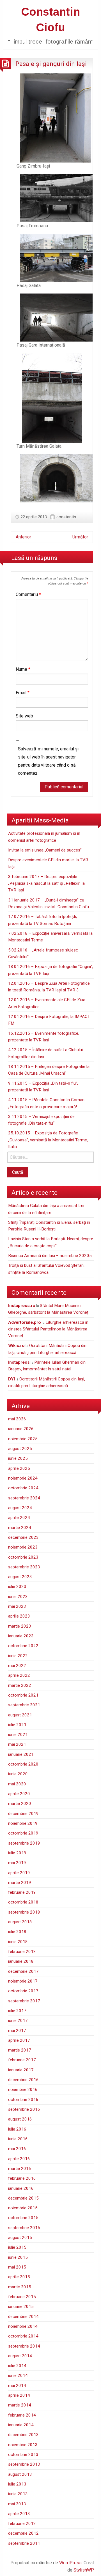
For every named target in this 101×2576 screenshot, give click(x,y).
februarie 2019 (22, 1892)
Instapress (19, 1362)
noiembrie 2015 (23, 2208)
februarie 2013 (22, 2523)
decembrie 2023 (23, 1537)
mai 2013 (17, 2504)
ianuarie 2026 (21, 1429)
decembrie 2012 (23, 2533)
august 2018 (20, 1922)
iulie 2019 (17, 1853)
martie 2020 (20, 1804)
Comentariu (28, 594)
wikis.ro (16, 1346)
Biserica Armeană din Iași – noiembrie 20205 (50, 1256)
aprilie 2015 (19, 2277)
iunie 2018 (18, 1942)
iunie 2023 (18, 1597)
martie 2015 (20, 2287)
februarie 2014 (22, 2415)
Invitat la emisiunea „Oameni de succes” (45, 850)
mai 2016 (17, 2149)
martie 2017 (20, 2050)
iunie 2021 (18, 1735)
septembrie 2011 (24, 2543)
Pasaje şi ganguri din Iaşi (51, 64)
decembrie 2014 (23, 2317)
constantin (66, 517)
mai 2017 (17, 2031)
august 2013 (20, 2474)
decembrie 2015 (23, 2198)
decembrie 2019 (23, 1814)
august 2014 (20, 2356)
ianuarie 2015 (21, 2307)
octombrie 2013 (23, 2455)
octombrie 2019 (23, 1833)
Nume (23, 669)
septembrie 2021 (24, 1705)
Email (23, 693)
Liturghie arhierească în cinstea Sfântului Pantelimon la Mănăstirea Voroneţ (48, 1329)
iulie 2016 (17, 2129)
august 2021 (20, 1715)
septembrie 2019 (24, 1843)
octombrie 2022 (23, 1646)
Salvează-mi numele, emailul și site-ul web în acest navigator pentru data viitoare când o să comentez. (48, 761)
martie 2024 (20, 1528)
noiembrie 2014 (23, 2326)
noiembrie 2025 (23, 1439)
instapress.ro (22, 1306)
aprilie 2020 (19, 1794)
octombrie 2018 (23, 1902)
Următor (80, 537)
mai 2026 (17, 1419)
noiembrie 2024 (23, 1478)
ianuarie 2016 (21, 2188)
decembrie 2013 (23, 2435)
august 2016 (20, 2119)
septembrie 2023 (24, 1567)
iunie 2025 (18, 1458)
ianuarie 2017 (21, 2070)
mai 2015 (17, 2267)
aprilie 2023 (19, 1616)
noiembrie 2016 (23, 2090)
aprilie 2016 (19, 2159)
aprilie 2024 (19, 1518)
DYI (12, 1379)
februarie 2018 (22, 1952)
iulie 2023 (17, 1587)
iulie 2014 (17, 2366)
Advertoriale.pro (25, 1322)
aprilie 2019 (19, 1873)
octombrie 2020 (23, 1764)
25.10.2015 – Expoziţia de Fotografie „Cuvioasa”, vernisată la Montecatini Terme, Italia (48, 1140)
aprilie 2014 (19, 2395)
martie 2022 (20, 1685)
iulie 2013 (17, 2484)
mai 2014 (17, 2386)
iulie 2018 (17, 1932)
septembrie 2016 (24, 2109)
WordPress (70, 2563)
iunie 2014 (18, 2375)
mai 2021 (17, 1744)
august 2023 (20, 1577)
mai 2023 (17, 1606)
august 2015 (20, 2238)
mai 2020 (17, 1784)
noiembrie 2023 (23, 1547)
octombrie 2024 (23, 1488)
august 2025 (20, 1449)
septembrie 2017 (24, 2001)
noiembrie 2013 (23, 2445)
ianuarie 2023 (21, 1636)
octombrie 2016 (23, 2100)
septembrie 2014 (24, 2346)
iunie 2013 (18, 2494)
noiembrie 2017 (23, 1981)
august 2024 (20, 1508)
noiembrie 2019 (23, 1823)
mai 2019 (17, 1863)
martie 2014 (20, 2405)
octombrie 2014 (23, 2336)
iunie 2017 (18, 2021)
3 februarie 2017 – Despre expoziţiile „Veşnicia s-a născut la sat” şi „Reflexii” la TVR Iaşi (46, 883)
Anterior (23, 537)
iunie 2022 (18, 1656)
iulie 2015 (17, 2247)
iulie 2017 (17, 2011)
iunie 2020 (18, 1774)
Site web (24, 716)
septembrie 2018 (24, 1912)
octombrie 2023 (23, 1557)
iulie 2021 (17, 1725)
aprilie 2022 (19, 1675)
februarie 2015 (22, 2297)
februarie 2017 (22, 2060)
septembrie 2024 (24, 1498)
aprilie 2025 (19, 1468)
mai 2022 (17, 1666)
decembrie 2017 (23, 1971)
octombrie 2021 (23, 1695)
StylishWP (84, 2570)
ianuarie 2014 (21, 2425)
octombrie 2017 (23, 1991)
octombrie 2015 (23, 2218)
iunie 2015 (18, 2257)
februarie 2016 (22, 2178)
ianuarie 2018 (21, 1961)
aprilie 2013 (19, 2514)
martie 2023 (20, 1626)
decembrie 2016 (23, 2080)
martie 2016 (20, 2169)
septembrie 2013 (24, 2464)
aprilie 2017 (19, 2040)
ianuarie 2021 (21, 1754)
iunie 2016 (18, 2139)
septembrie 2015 (24, 2228)
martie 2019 (20, 1883)
